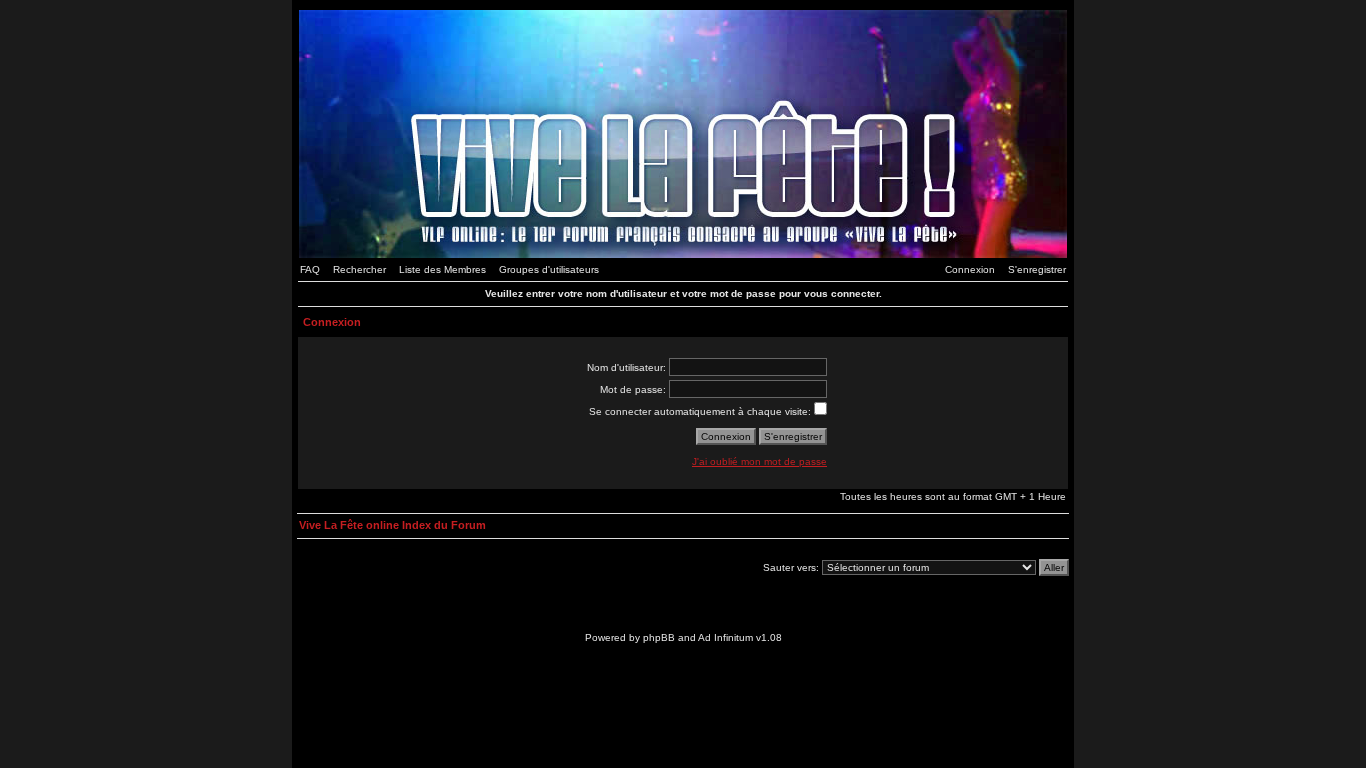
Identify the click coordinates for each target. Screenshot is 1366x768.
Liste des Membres (442, 269)
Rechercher (359, 269)
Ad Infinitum (725, 637)
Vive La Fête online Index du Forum (392, 525)
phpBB (659, 637)
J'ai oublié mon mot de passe (759, 461)
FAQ (310, 269)
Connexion (970, 269)
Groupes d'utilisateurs (549, 269)
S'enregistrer (1037, 269)
